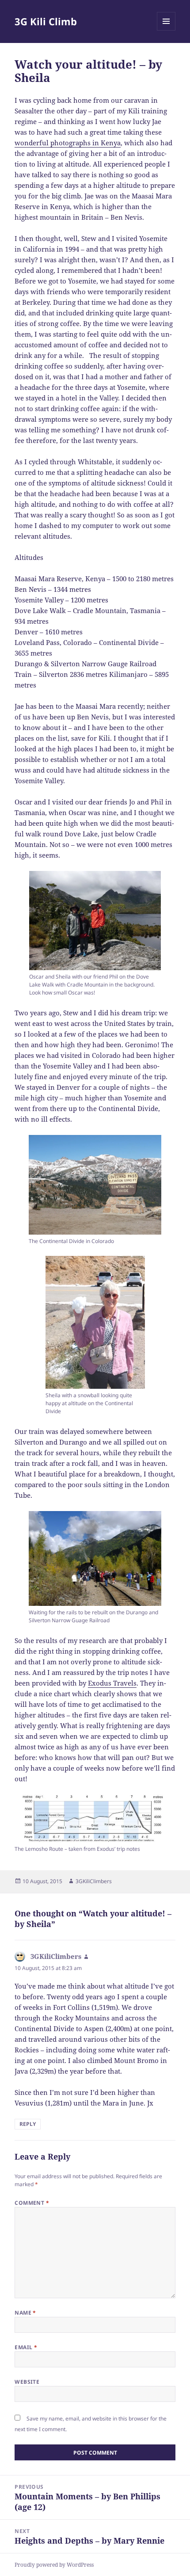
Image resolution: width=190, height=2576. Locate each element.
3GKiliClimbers (94, 1881)
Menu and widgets (166, 30)
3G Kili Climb (46, 21)
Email (26, 2347)
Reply (28, 2124)
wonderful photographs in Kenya (68, 143)
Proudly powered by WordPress (54, 2565)
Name (25, 2313)
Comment (32, 2203)
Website (27, 2382)
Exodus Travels (112, 1683)
